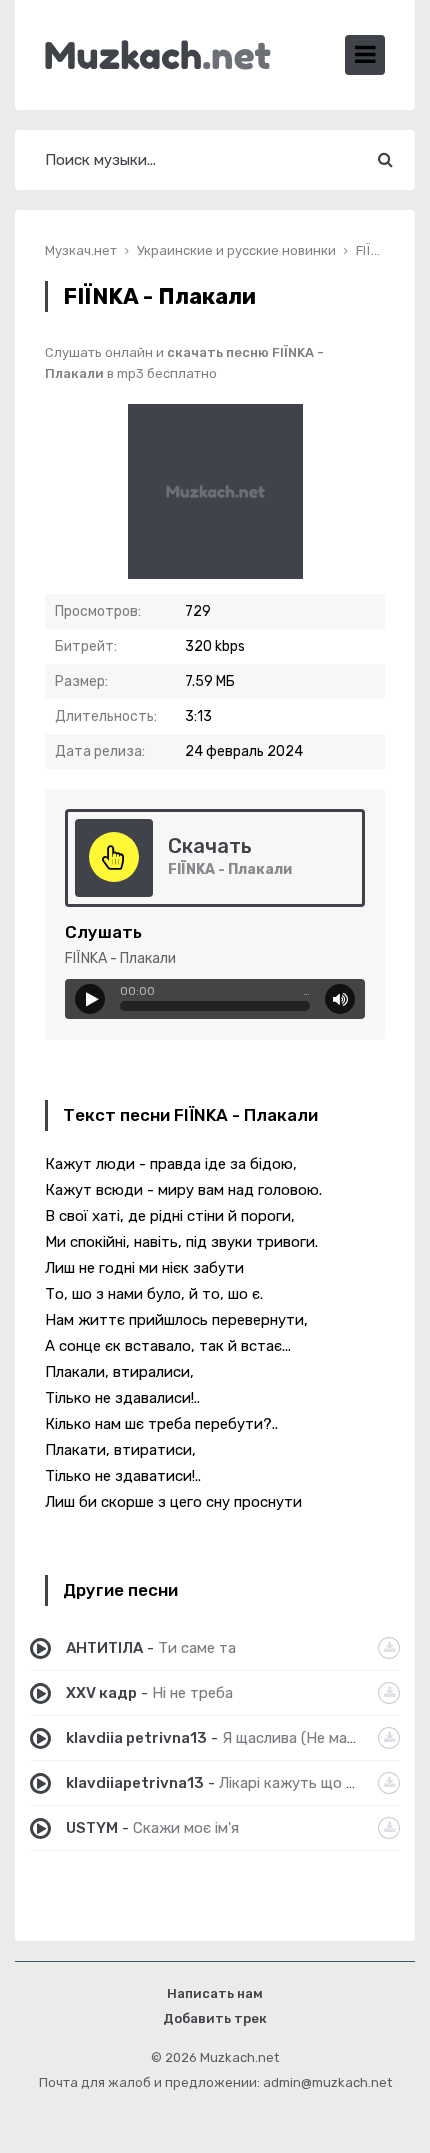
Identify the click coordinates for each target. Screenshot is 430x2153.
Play (90, 999)
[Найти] (385, 160)
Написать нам (215, 1993)
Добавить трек (215, 2018)
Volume (340, 999)
